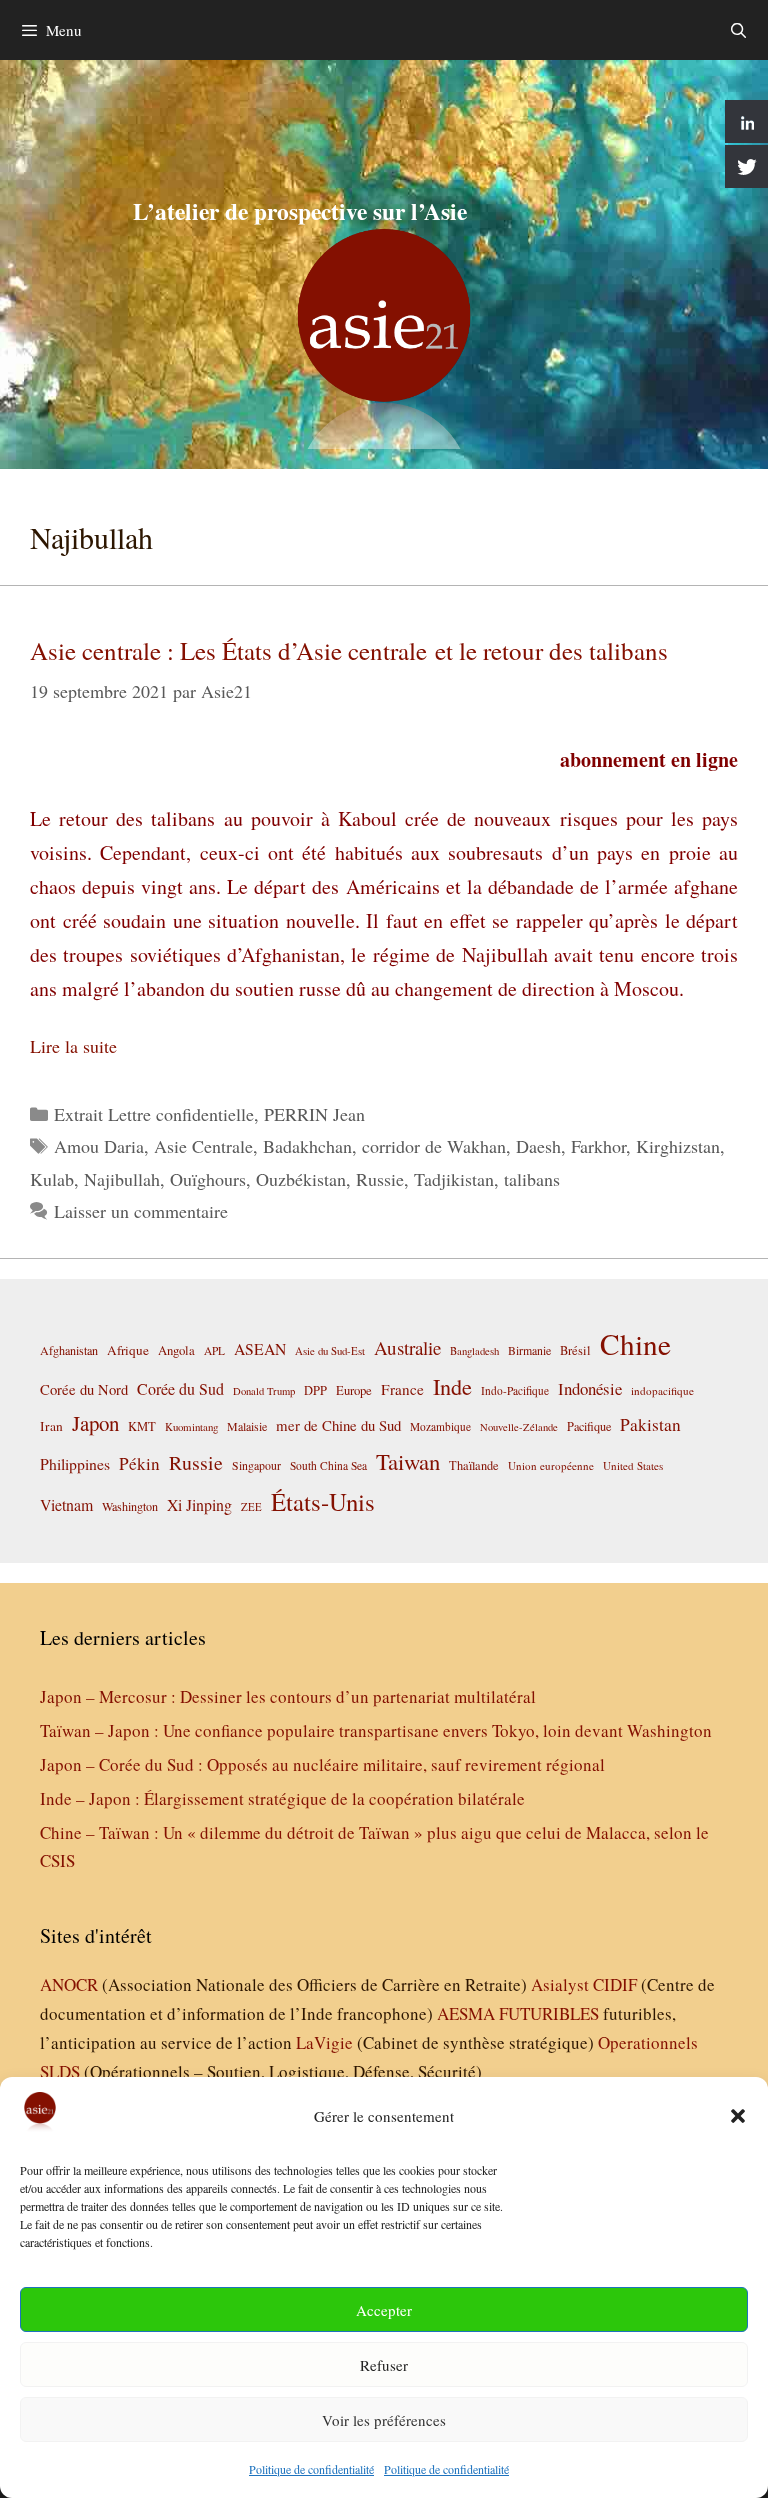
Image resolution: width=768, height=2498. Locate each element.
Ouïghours (208, 1179)
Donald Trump (264, 1391)
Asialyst (560, 1984)
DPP (315, 1390)
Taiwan (408, 1461)
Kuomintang (191, 1426)
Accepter (384, 2310)
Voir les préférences (384, 2420)
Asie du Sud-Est (330, 1350)
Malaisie (247, 1426)
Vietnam (66, 1504)
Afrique (128, 1350)
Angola (176, 1350)
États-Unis (323, 1501)
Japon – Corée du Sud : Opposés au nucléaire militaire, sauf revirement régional (322, 1764)
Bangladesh (474, 1351)
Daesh (538, 1146)
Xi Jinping (199, 1504)
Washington (130, 1506)
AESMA (466, 2013)
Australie (407, 1347)
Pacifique (589, 1426)
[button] (738, 2116)
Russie (380, 1179)
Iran (51, 1426)
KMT (142, 1426)
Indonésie (590, 1388)
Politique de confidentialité (311, 2469)
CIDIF (615, 1984)
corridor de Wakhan (434, 1146)
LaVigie (324, 2042)
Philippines (75, 1463)
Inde (452, 1386)
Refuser (384, 2365)
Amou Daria (99, 1146)
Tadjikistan (454, 1179)
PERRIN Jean (314, 1114)
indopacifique (662, 1390)
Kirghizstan (678, 1146)
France (402, 1389)
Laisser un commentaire (141, 1211)
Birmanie (529, 1350)
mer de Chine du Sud (338, 1425)
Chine (635, 1343)
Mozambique (440, 1426)
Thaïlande (474, 1465)
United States (633, 1465)
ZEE (251, 1507)
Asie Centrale (203, 1146)
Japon (95, 1423)
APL (214, 1350)
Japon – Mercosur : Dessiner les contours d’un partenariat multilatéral (288, 1696)
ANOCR (69, 1984)
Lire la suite (73, 1046)
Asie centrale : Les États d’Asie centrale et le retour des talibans (349, 650)
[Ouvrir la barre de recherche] (738, 30)
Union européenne (551, 1465)
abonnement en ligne (649, 759)
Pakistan (650, 1424)
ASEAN (260, 1348)
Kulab (52, 1179)
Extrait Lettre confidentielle (154, 1114)
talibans (532, 1179)
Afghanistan (69, 1350)
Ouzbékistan (301, 1179)
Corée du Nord (84, 1389)
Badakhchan (307, 1146)
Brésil (575, 1350)
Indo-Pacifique (515, 1390)
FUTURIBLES (549, 2013)
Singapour (256, 1465)
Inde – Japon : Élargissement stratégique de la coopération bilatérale (282, 1798)
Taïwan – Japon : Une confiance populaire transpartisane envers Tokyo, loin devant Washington (376, 1730)
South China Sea (328, 1465)
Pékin (139, 1463)
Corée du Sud (180, 1389)
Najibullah (122, 1179)
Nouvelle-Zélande (519, 1427)
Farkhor (598, 1146)
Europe (354, 1390)
